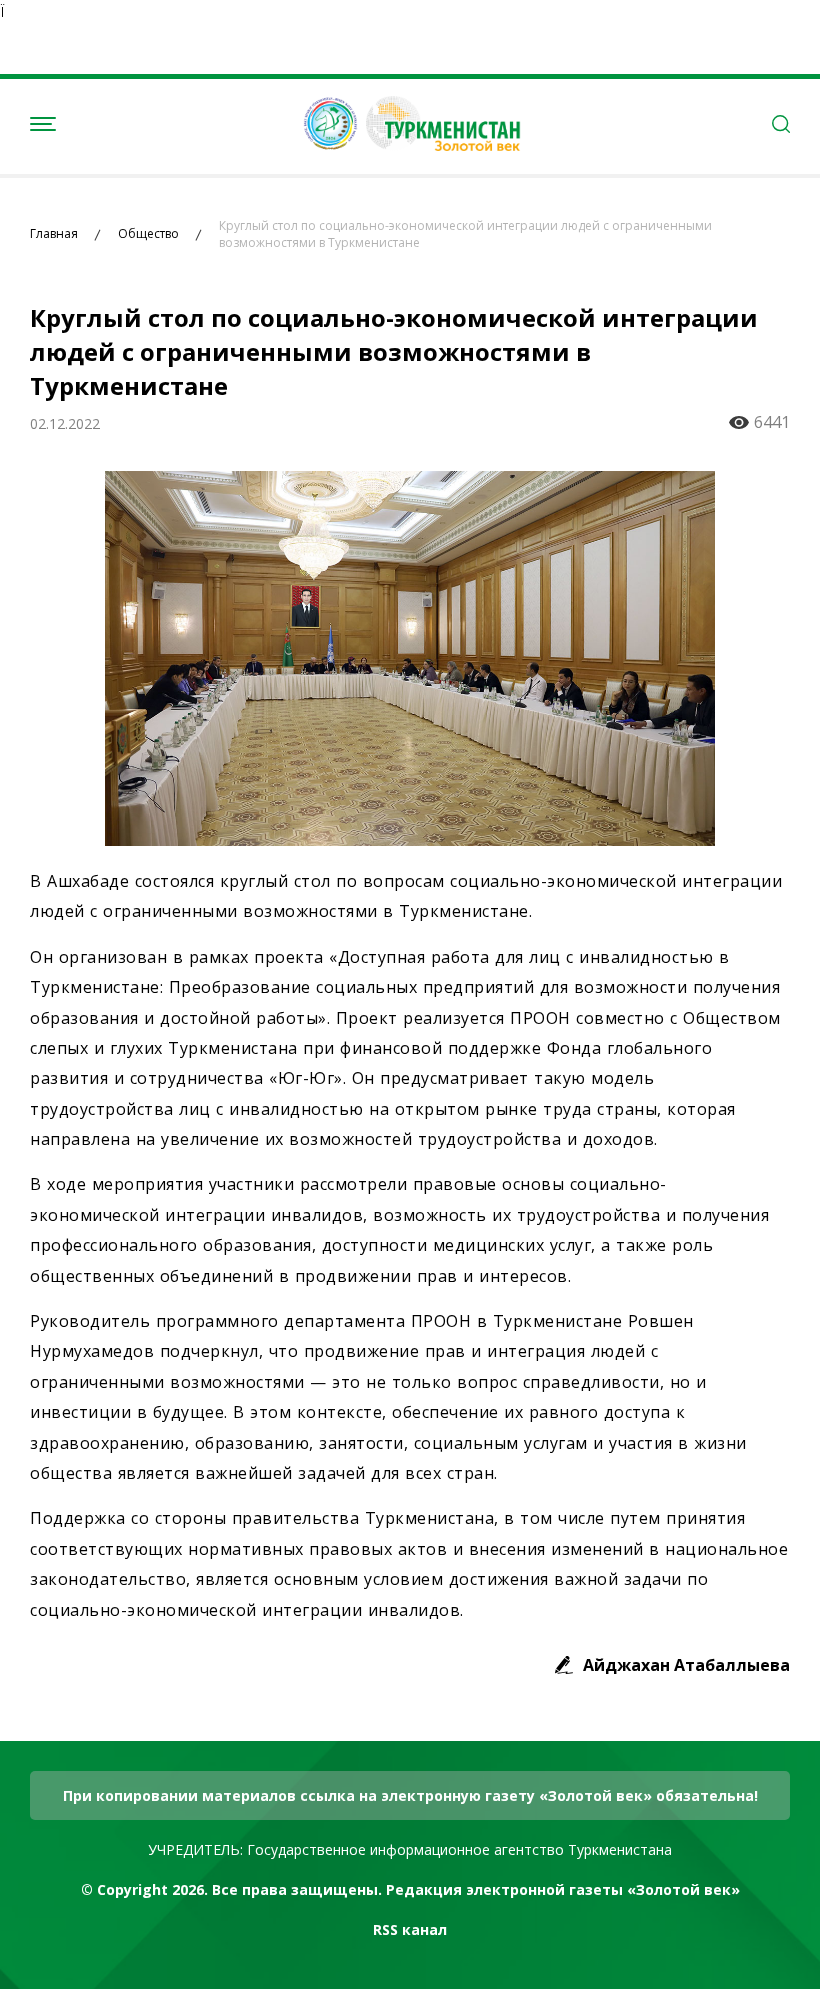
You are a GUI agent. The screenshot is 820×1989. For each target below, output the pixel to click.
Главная (54, 234)
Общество (148, 234)
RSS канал (410, 1929)
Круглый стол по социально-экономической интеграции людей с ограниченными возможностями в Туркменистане (465, 234)
